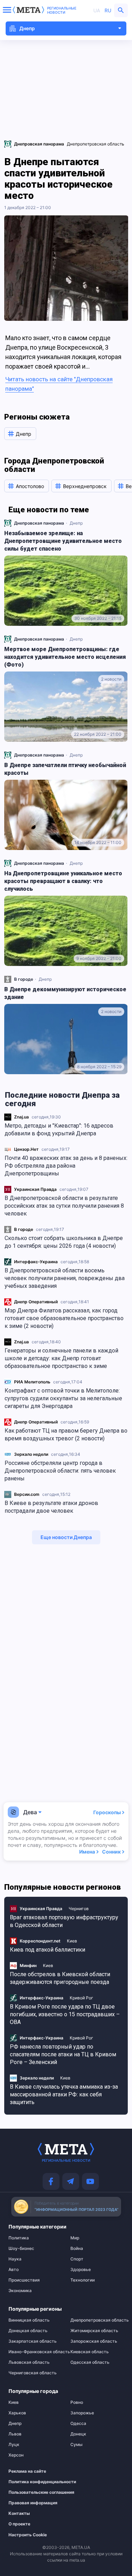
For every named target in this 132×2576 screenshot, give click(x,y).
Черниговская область (33, 2373)
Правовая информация (32, 2503)
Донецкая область (28, 2331)
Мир (75, 2238)
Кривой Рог (81, 1998)
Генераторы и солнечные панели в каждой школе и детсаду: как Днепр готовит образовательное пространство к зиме (61, 1358)
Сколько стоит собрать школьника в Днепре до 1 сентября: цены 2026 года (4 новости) (64, 1242)
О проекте (19, 2524)
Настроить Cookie (28, 2535)
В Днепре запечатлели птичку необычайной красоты (65, 769)
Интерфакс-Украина (36, 1262)
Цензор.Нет (26, 1149)
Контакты (19, 2513)
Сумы (76, 2445)
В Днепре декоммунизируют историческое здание (65, 993)
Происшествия (24, 2280)
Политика (19, 2238)
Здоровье (81, 2270)
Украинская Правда (35, 1189)
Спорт (77, 2259)
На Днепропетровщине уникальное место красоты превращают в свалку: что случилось (63, 881)
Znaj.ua (21, 1117)
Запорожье (82, 2413)
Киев (72, 1941)
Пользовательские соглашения (32, 2492)
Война (77, 2249)
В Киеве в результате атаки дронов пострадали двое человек (51, 1507)
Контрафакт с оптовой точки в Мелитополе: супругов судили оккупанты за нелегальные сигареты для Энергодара (63, 1398)
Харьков (17, 2413)
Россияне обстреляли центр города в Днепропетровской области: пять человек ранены (60, 1471)
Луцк (14, 2445)
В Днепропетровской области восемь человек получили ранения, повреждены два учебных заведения (65, 1278)
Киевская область (90, 2352)
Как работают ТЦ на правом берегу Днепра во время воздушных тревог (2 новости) (66, 1435)
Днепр (76, 523)
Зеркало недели (31, 1454)
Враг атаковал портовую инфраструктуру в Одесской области (64, 1921)
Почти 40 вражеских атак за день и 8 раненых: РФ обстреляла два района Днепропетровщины (66, 1166)
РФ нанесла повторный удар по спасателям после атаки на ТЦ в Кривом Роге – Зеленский (63, 2054)
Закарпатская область (33, 2341)
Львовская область (29, 2362)
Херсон (16, 2455)
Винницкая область (29, 2320)
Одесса (78, 2423)
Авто (14, 2270)
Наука (15, 2259)
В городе (24, 1229)
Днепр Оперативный (36, 1302)
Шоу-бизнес (21, 2249)
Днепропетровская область (96, 144)
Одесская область (90, 2362)
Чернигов (79, 1909)
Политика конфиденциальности (32, 2482)
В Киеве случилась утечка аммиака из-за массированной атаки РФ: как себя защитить (64, 2094)
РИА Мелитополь (32, 1382)
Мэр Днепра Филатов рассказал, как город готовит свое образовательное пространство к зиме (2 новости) (64, 1318)
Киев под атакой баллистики (48, 1950)
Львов (15, 2434)
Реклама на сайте (27, 2471)
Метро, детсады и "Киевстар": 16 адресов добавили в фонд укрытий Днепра (59, 1130)
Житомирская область (94, 2331)
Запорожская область (94, 2341)
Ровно (77, 2402)
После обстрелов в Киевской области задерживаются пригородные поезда (60, 1978)
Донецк (78, 2434)
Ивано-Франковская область (35, 2352)
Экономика (20, 2291)
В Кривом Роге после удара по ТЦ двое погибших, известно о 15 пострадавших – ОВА (65, 2014)
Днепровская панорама (39, 523)
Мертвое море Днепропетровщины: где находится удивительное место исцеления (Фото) (65, 657)
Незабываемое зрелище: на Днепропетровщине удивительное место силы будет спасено (63, 541)
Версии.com (27, 1494)
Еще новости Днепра (66, 1537)
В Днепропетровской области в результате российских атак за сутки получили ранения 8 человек (64, 1206)
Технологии (83, 2280)
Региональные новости (62, 10)
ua (97, 10)
